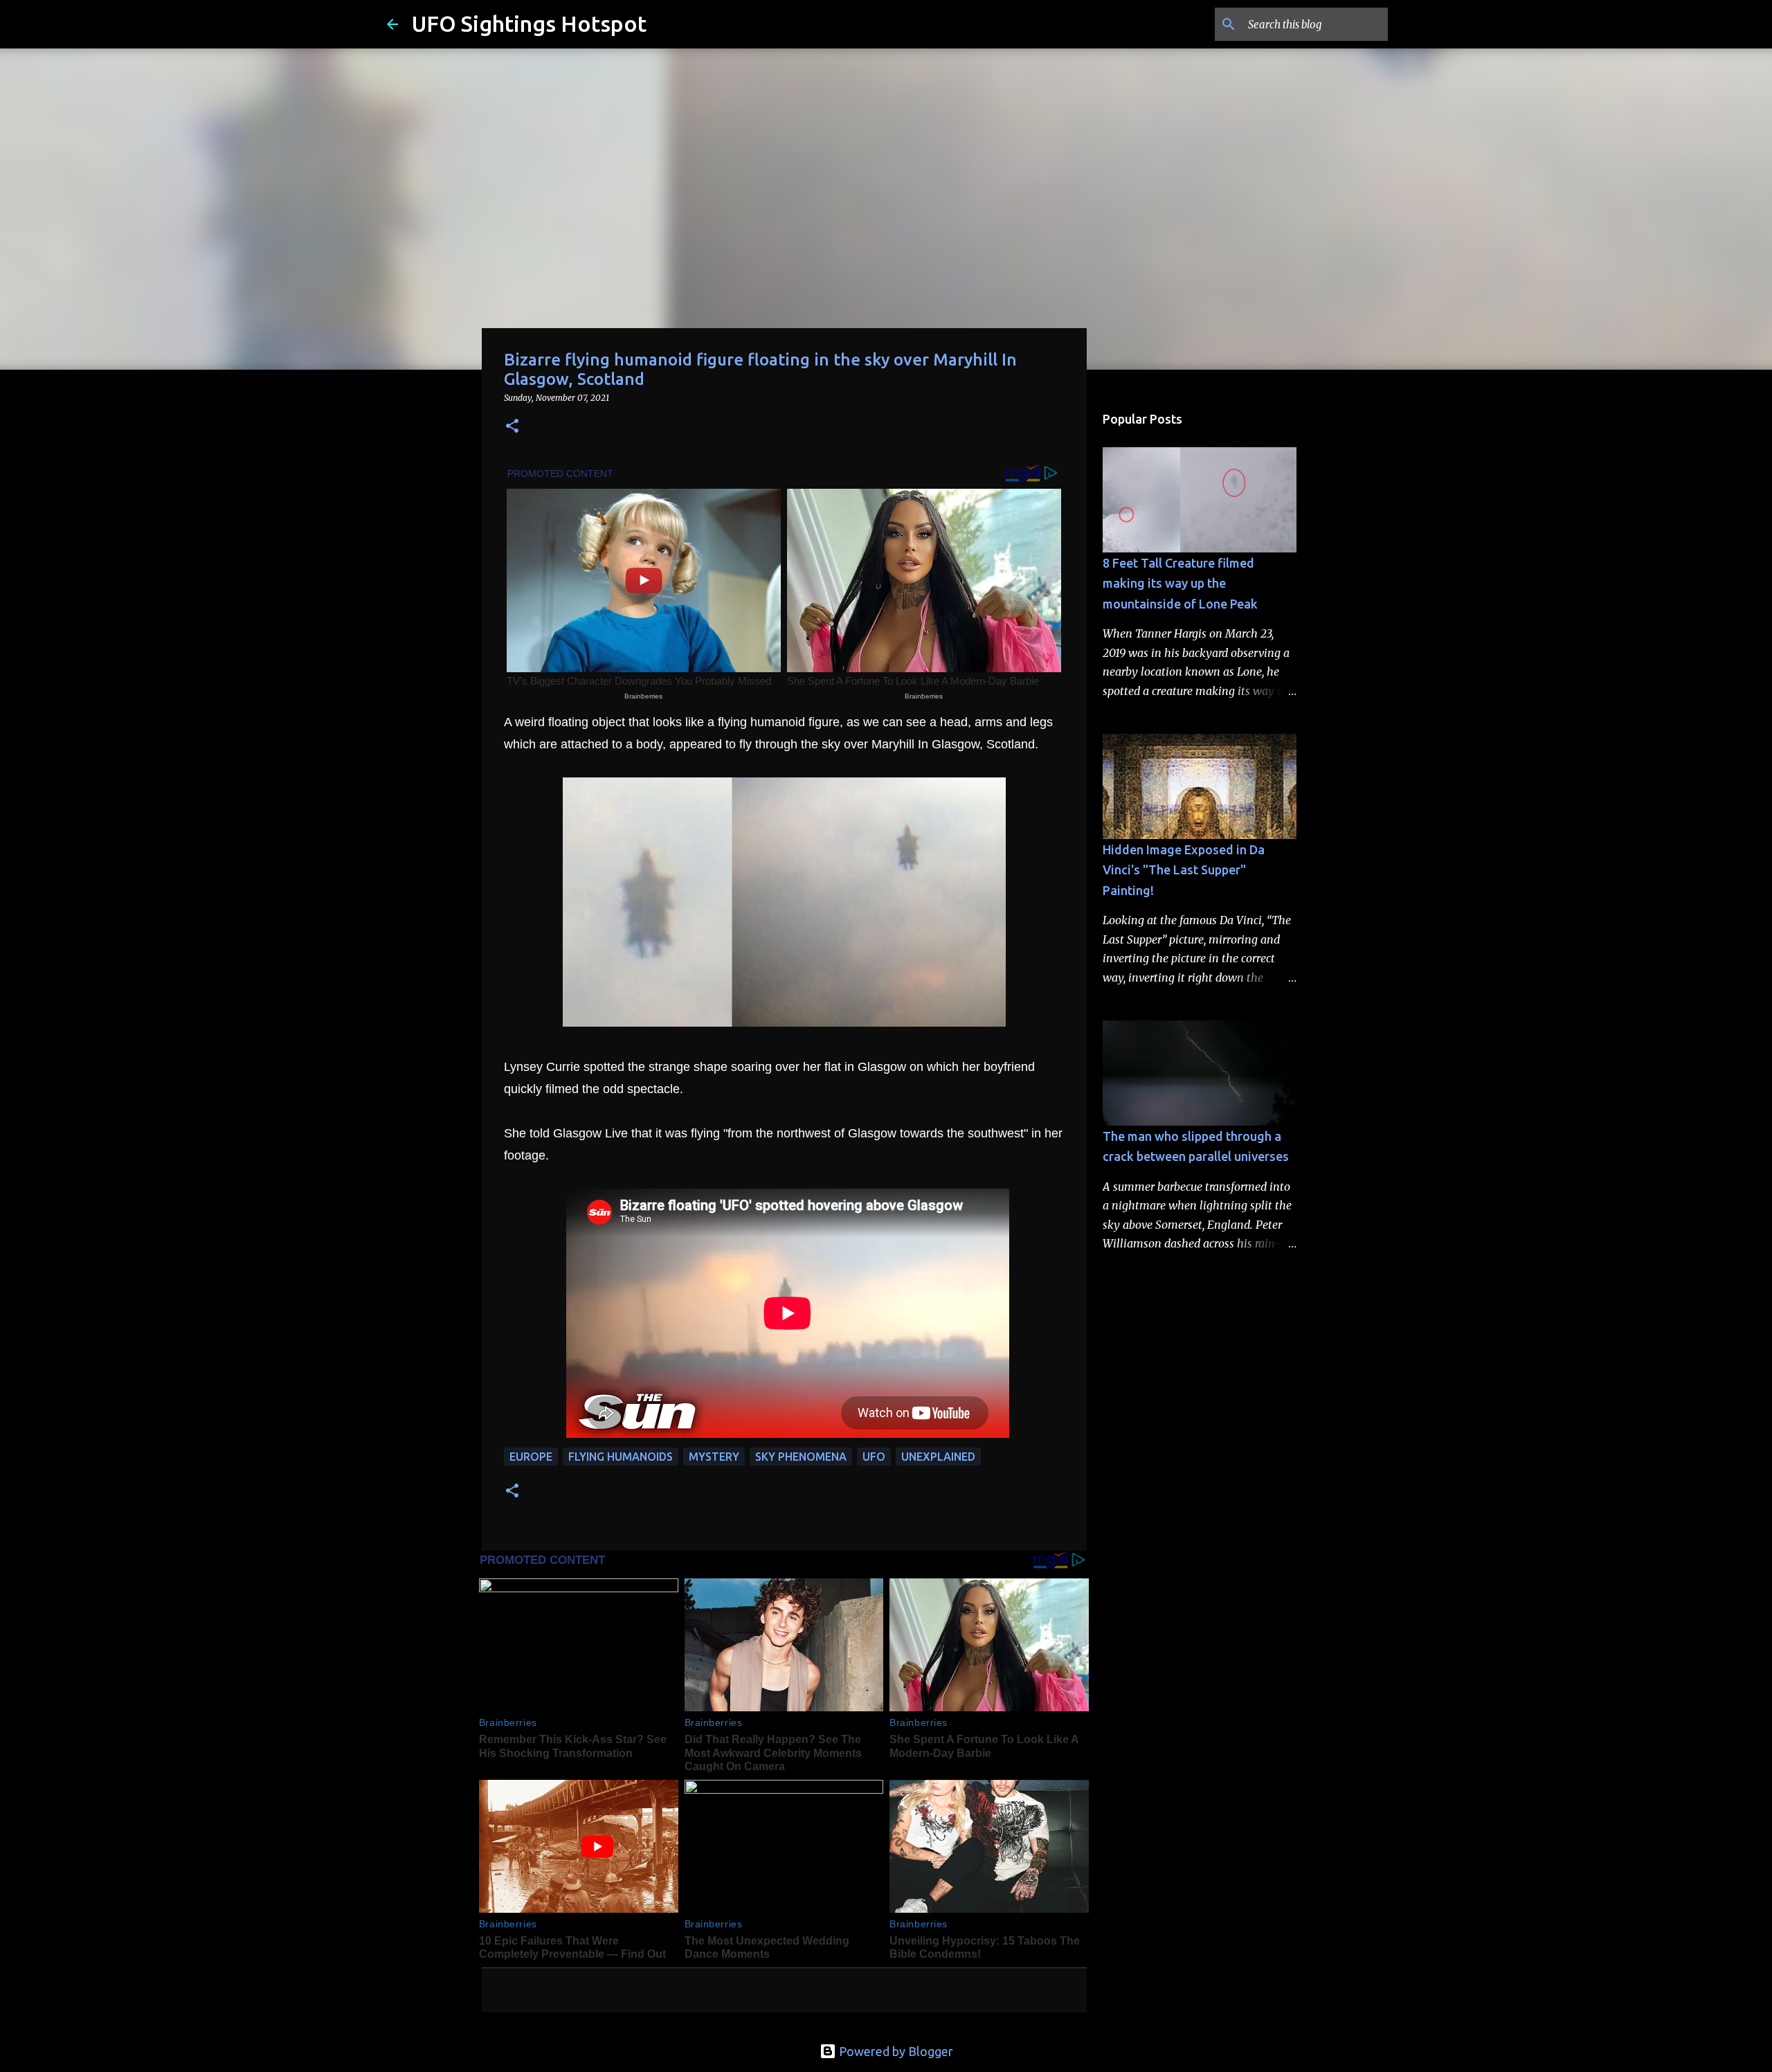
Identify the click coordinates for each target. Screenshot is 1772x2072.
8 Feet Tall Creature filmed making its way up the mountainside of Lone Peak (1180, 583)
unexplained (938, 1457)
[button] (512, 427)
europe (531, 1457)
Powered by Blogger (895, 2051)
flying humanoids (621, 1457)
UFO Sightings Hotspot (529, 24)
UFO (874, 1457)
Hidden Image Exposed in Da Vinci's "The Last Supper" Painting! (1184, 870)
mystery (714, 1457)
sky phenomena (801, 1457)
